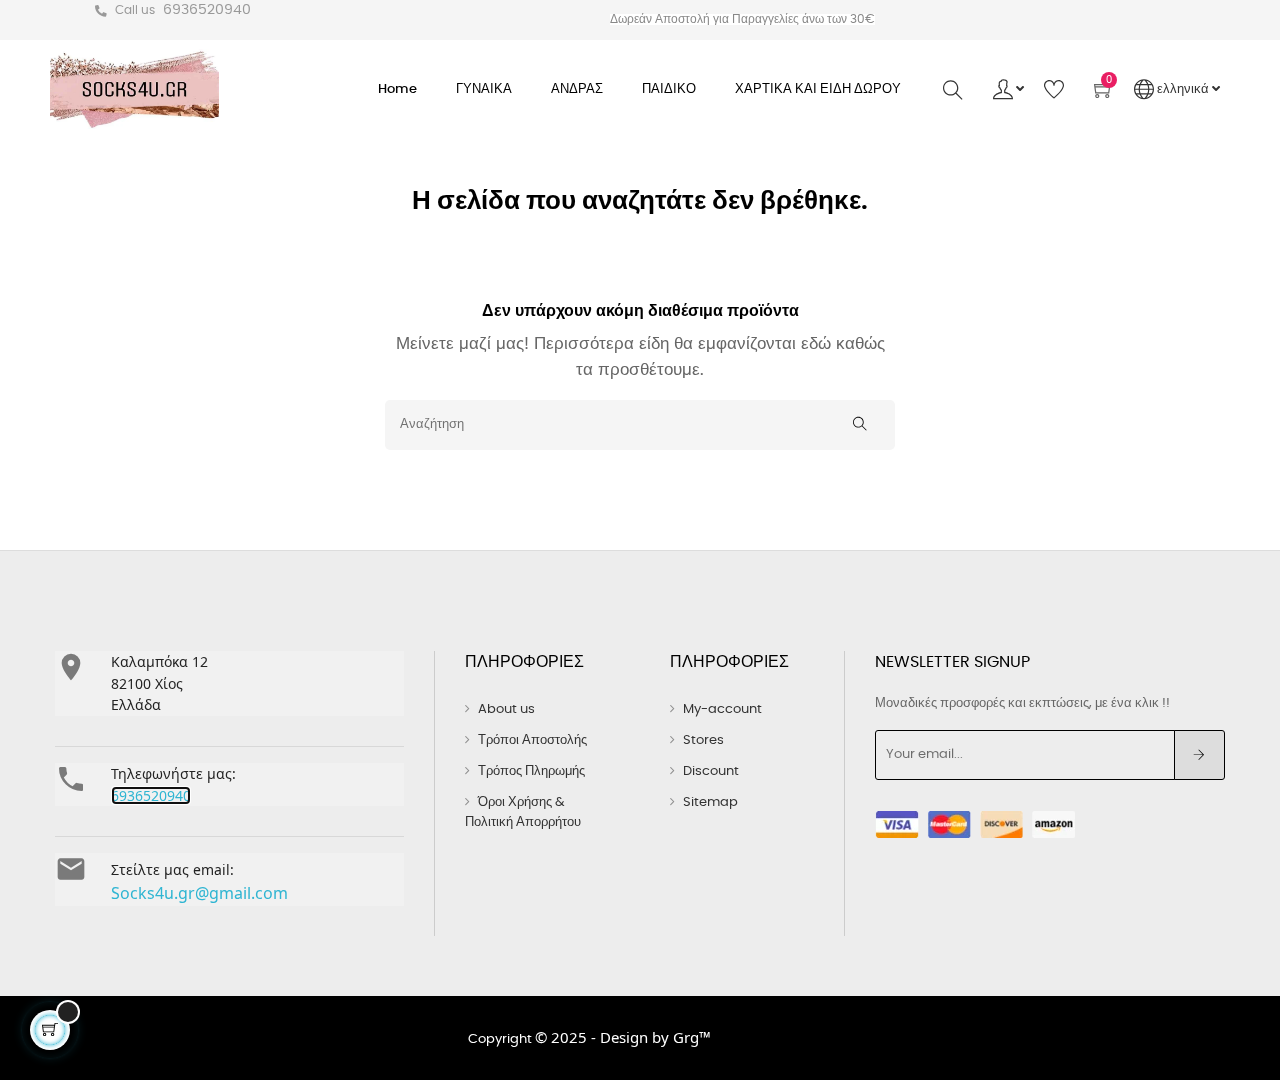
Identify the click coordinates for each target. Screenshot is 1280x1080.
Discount (711, 771)
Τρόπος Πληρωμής (531, 771)
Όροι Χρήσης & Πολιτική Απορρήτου (523, 812)
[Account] (1008, 90)
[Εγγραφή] (1199, 755)
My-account (722, 709)
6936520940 (207, 10)
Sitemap (710, 802)
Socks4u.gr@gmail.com (199, 893)
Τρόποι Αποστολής (532, 740)
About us (506, 709)
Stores (703, 740)
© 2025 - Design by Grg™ (623, 1037)
